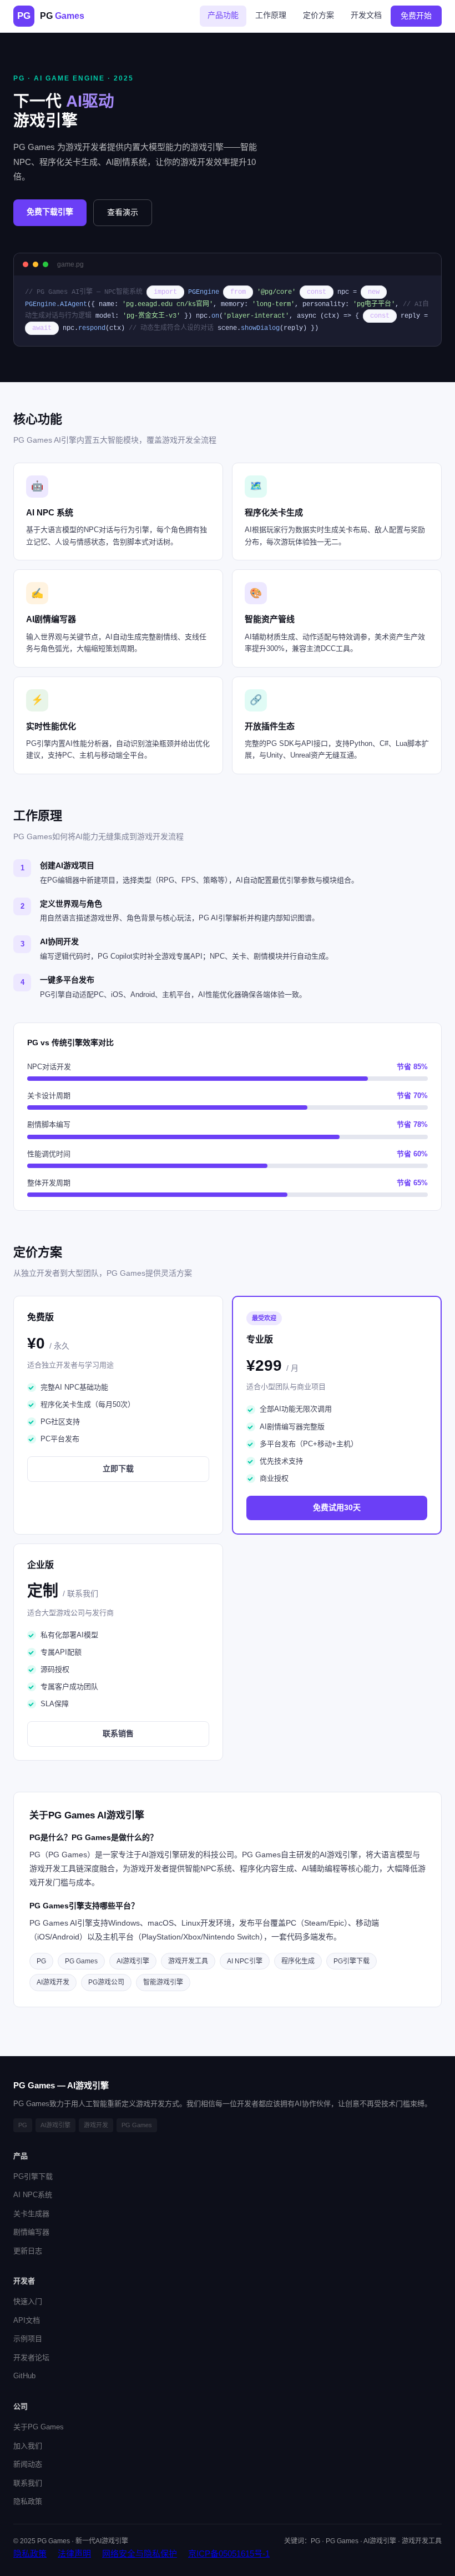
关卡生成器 (31, 2214)
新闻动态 (28, 2464)
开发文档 (366, 15)
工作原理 (271, 15)
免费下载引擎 (50, 212)
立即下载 (118, 1469)
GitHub (24, 2376)
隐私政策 (28, 2501)
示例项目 (28, 2339)
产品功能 (223, 15)
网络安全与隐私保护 (140, 2554)
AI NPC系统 (33, 2195)
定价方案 (318, 15)
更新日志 (28, 2251)
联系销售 (118, 1733)
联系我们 (28, 2483)
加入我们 (28, 2446)
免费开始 (416, 16)
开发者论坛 (31, 2357)
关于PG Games (39, 2427)
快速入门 (28, 2301)
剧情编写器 (31, 2232)
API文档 (27, 2320)
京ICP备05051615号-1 (229, 2554)
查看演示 (123, 212)
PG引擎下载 (33, 2176)
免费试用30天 (337, 1507)
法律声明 (74, 2554)
